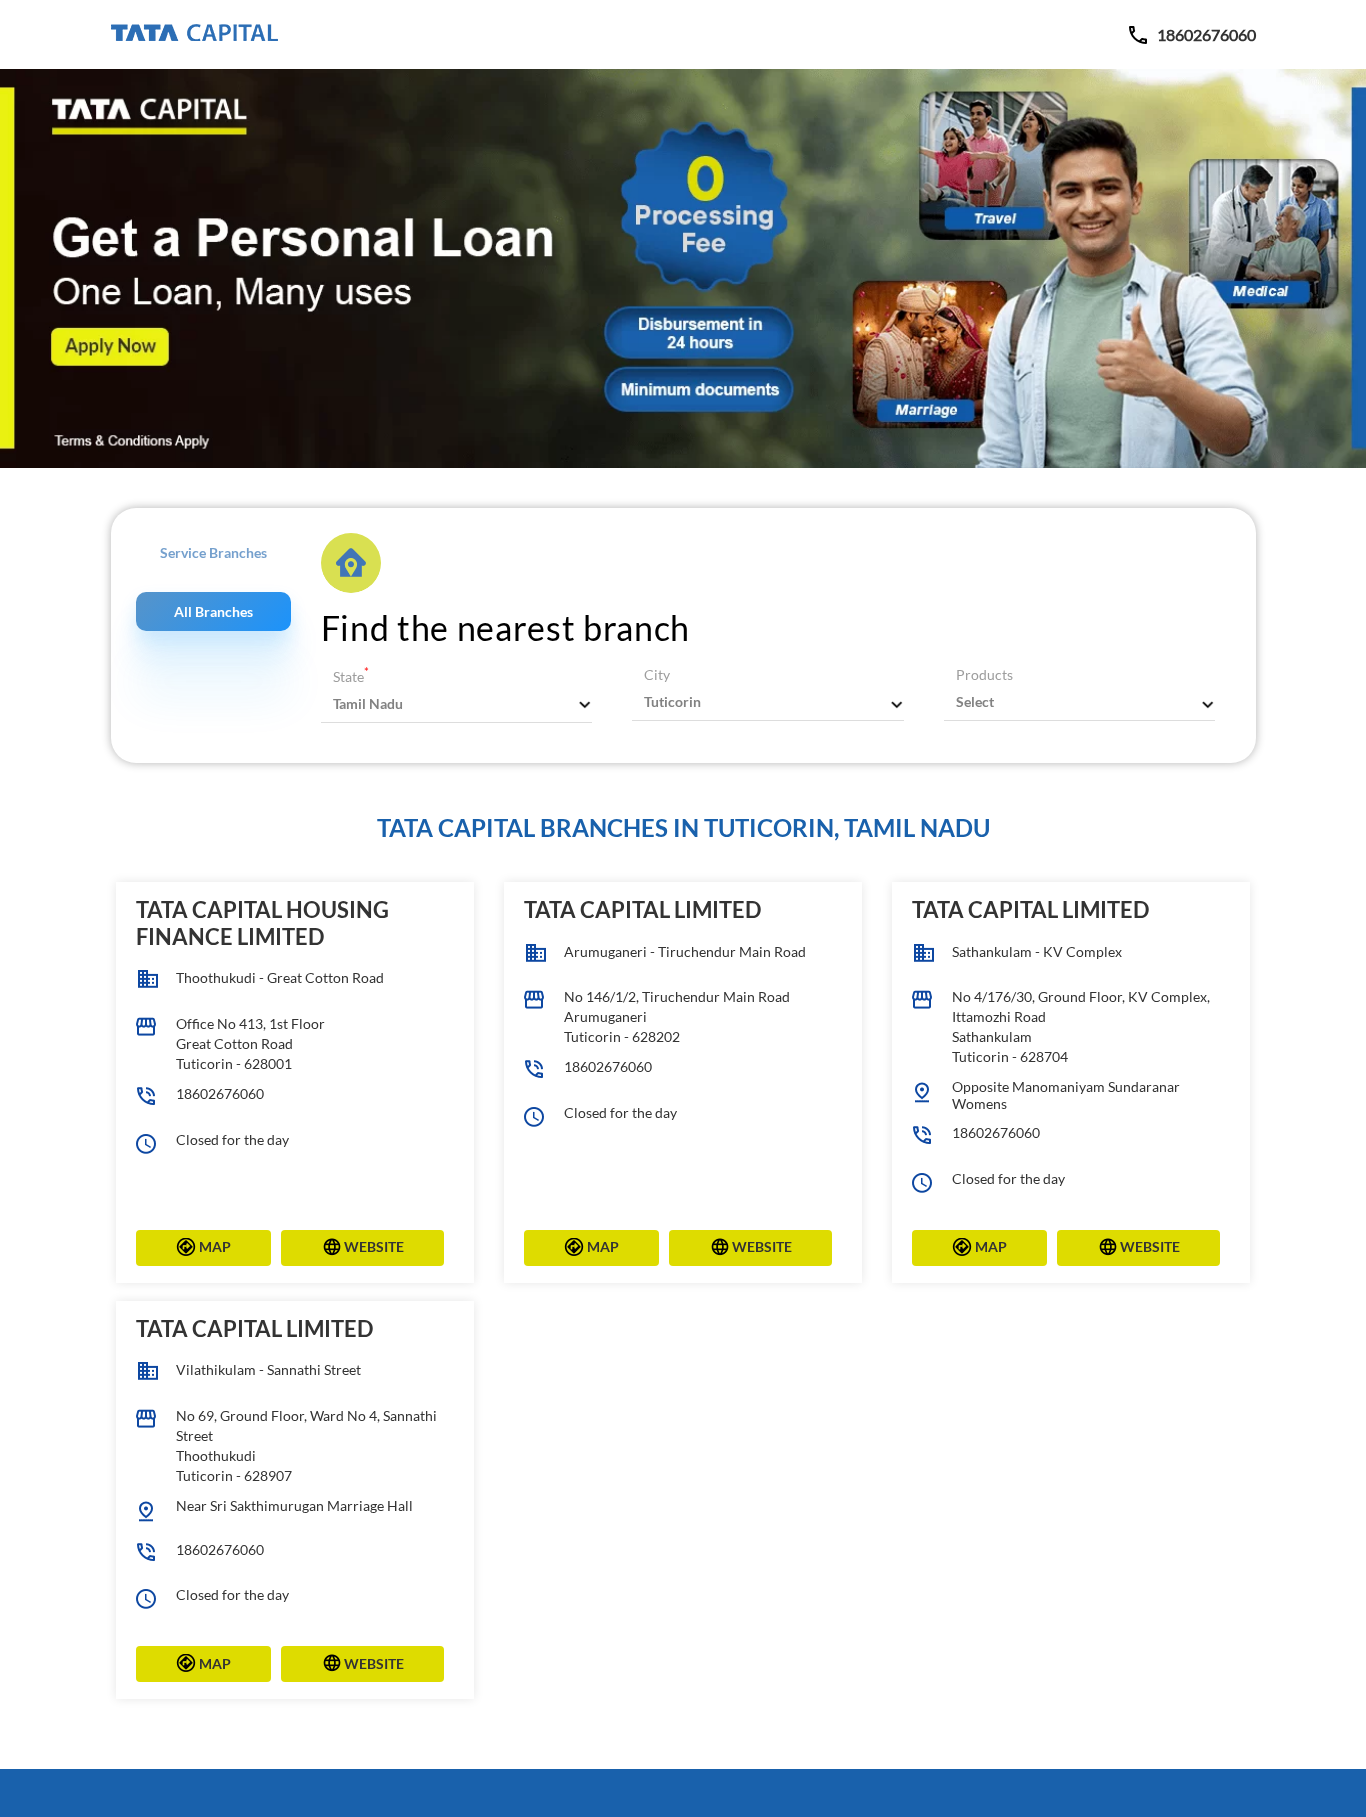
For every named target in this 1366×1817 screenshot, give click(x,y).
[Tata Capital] (194, 34)
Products (984, 674)
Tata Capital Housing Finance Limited (262, 922)
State (351, 676)
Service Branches (213, 552)
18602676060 (220, 1093)
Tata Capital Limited (642, 909)
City (657, 674)
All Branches (213, 611)
